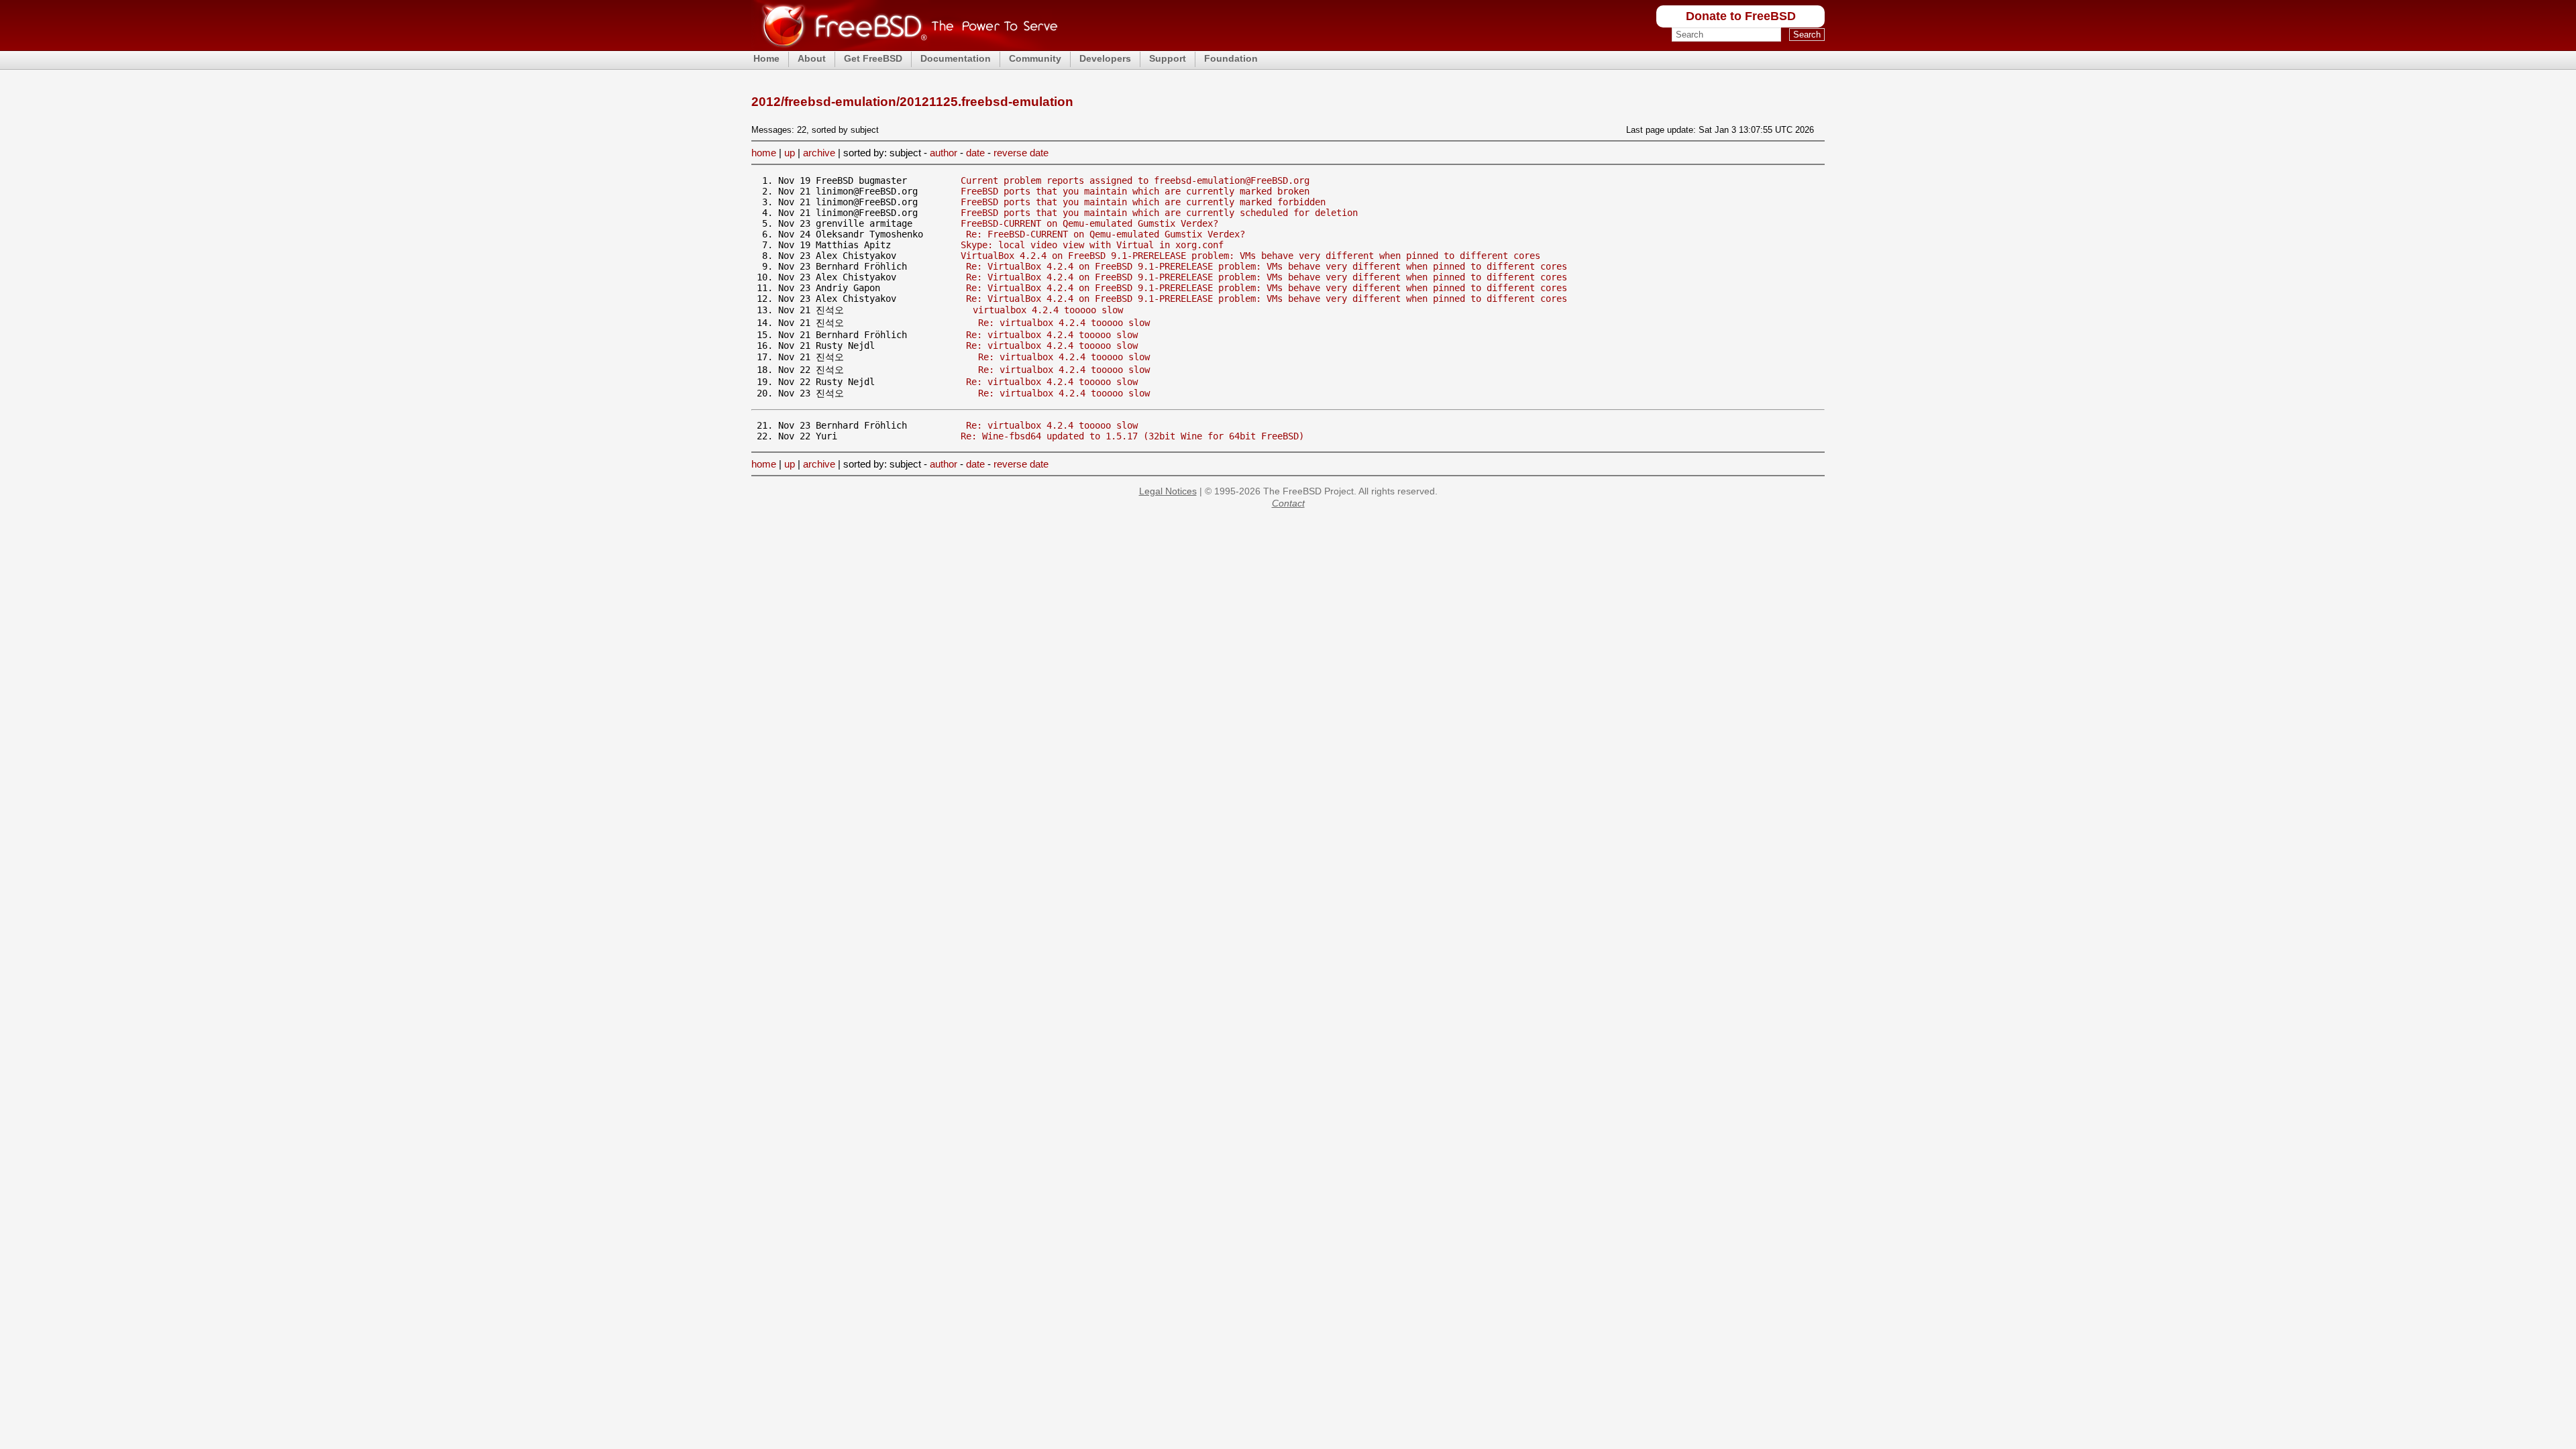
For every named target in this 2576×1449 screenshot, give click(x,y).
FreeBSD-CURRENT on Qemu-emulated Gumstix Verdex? (1089, 223)
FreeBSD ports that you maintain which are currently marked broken (1135, 191)
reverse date (1021, 153)
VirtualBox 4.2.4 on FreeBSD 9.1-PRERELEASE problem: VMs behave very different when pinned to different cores (1250, 256)
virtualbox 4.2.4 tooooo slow (1048, 310)
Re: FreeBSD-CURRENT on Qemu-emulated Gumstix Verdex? (1106, 234)
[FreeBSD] (905, 47)
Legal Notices (1168, 491)
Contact (1288, 503)
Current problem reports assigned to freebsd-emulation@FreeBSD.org (1135, 180)
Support (1168, 58)
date (975, 153)
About (812, 58)
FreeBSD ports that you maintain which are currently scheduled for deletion (1159, 213)
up (790, 153)
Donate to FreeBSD (1741, 16)
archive (819, 153)
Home (766, 58)
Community (1035, 58)
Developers (1105, 58)
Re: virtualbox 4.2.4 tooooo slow (1064, 323)
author (944, 153)
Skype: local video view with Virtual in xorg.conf (1092, 245)
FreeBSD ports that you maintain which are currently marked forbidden (1143, 202)
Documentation (956, 58)
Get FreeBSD (873, 58)
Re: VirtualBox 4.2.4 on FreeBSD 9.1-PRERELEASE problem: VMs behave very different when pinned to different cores (1267, 266)
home (764, 153)
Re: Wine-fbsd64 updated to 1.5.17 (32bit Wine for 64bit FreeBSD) (1132, 436)
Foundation (1231, 58)
